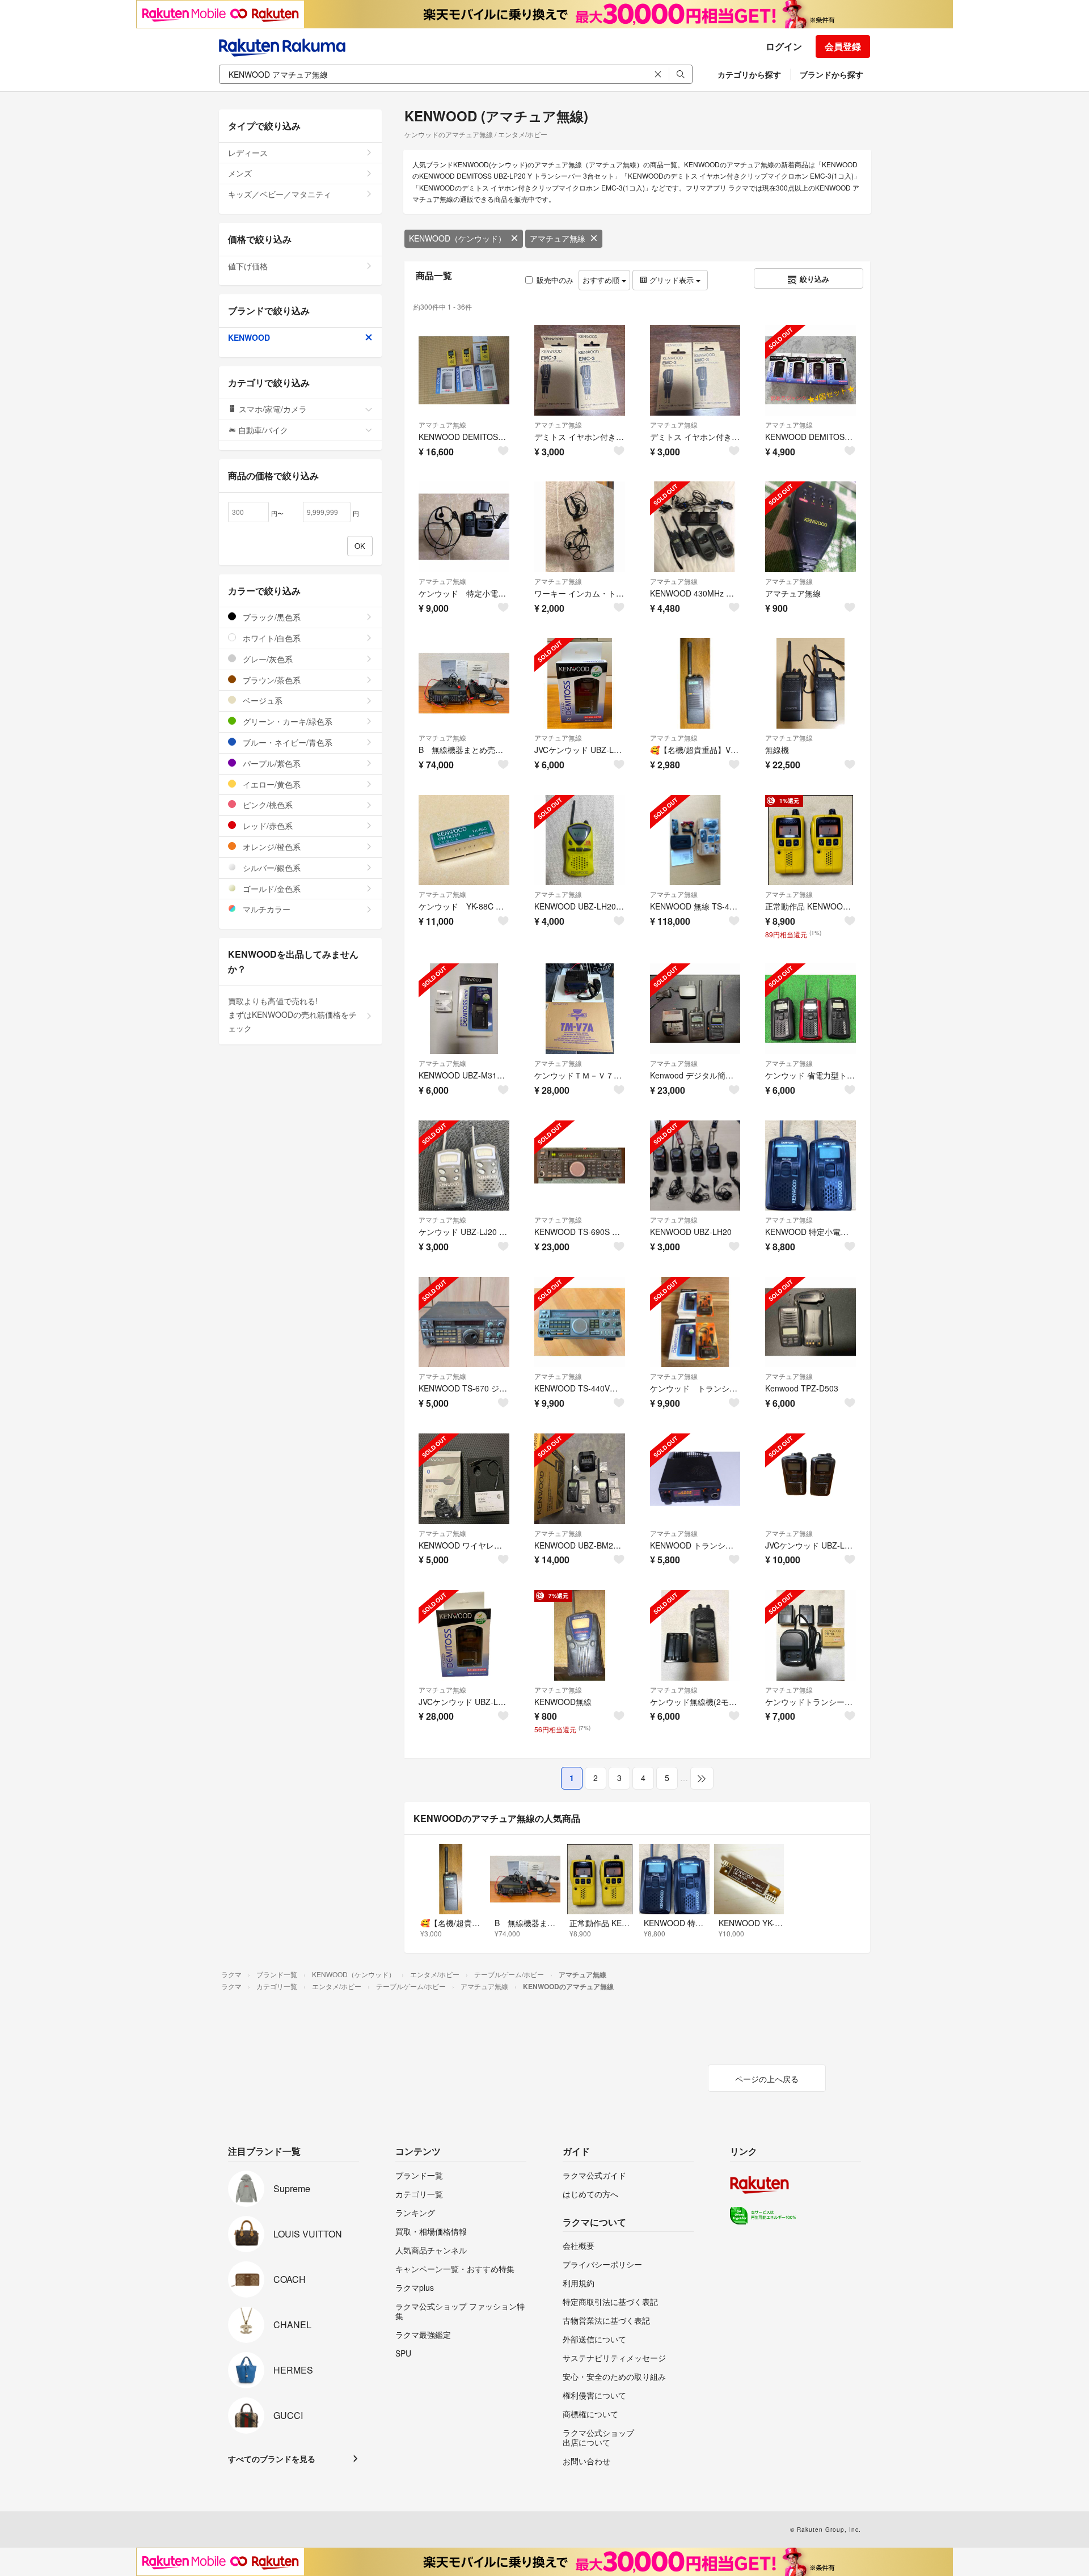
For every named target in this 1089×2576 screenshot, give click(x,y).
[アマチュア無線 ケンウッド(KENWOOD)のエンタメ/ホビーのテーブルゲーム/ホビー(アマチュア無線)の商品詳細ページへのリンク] (811, 527)
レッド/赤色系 (267, 826)
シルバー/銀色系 (271, 868)
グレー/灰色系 (267, 659)
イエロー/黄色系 (271, 784)
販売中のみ (555, 280)
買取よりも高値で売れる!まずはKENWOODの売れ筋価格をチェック (292, 1014)
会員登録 (843, 46)
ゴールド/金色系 (271, 889)
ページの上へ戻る (767, 2079)
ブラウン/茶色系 (271, 680)
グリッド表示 (672, 280)
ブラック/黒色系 (271, 617)
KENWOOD (249, 337)
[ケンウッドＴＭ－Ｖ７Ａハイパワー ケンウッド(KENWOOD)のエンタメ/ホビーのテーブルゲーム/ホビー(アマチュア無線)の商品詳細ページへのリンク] (580, 1009)
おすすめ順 (602, 280)
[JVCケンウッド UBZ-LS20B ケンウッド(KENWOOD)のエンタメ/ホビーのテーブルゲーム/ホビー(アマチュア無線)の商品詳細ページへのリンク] (580, 683)
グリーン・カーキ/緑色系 (286, 721)
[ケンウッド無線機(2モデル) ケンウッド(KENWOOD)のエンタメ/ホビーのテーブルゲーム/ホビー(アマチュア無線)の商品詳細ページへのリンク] (695, 1635)
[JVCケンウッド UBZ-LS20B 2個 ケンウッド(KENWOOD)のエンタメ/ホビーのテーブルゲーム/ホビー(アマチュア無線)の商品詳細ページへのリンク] (811, 1479)
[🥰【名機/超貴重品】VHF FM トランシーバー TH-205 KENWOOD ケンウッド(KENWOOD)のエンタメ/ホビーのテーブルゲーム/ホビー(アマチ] (695, 683)
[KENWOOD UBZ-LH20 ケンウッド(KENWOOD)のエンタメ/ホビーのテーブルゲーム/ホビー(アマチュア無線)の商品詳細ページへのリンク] (695, 1166)
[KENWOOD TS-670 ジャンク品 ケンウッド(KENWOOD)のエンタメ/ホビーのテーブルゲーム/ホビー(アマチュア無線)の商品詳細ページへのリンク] (464, 1322)
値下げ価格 (248, 266)
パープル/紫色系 (271, 763)
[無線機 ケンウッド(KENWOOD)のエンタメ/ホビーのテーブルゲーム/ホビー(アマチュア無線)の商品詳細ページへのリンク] (811, 683)
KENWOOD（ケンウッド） (457, 238)
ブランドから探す (831, 74)
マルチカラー (265, 909)
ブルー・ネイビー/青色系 (286, 742)
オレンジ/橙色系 (271, 847)
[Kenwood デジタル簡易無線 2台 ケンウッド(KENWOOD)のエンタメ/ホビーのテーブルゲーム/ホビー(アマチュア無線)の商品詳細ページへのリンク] (695, 1009)
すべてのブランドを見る (272, 2459)
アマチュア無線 (558, 238)
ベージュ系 (261, 700)
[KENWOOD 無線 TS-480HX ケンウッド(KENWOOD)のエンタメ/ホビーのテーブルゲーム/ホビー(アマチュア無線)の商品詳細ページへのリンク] (695, 840)
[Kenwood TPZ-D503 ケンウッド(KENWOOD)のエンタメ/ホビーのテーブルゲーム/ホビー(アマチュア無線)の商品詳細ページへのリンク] (811, 1322)
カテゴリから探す (749, 74)
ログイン (784, 46)
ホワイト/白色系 (271, 638)
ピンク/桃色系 (267, 805)
